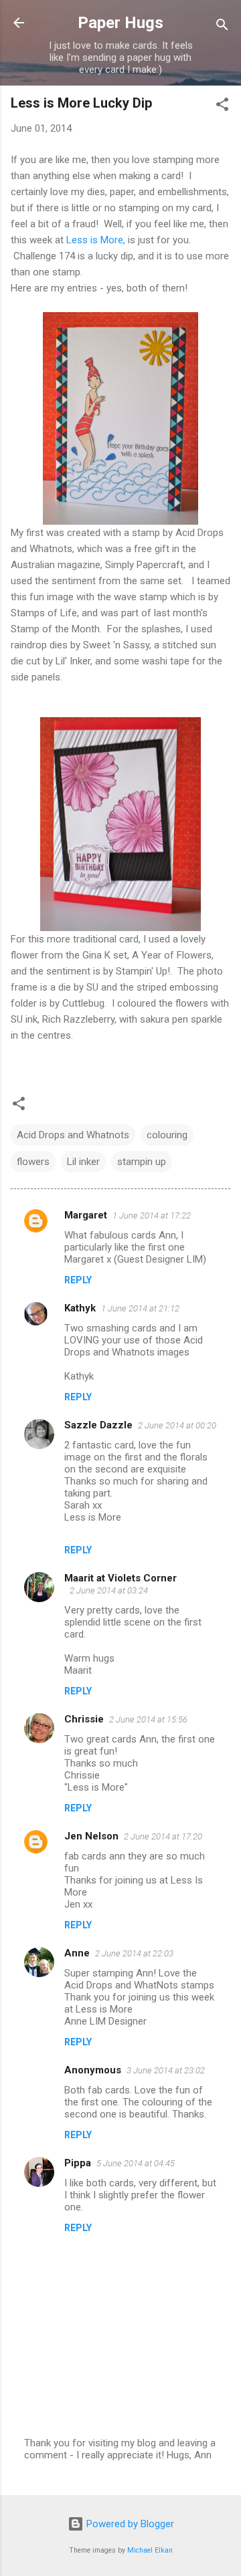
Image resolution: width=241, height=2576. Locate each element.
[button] (222, 107)
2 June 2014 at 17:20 (163, 1836)
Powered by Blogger (129, 2524)
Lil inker (83, 1162)
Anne (77, 1953)
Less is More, (96, 240)
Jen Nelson (91, 1836)
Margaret (86, 1215)
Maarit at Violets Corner (120, 1578)
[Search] (222, 27)
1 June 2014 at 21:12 (140, 1308)
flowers (33, 1162)
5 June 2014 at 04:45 (136, 2163)
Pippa (78, 2163)
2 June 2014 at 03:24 (109, 1590)
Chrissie (84, 1719)
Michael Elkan (150, 2550)
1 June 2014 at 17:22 (152, 1215)
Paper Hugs (120, 23)
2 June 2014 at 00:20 (177, 1425)
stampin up (142, 1162)
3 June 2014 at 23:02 (166, 2070)
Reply (78, 1280)
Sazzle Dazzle (98, 1425)
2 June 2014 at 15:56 (148, 1719)
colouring (167, 1135)
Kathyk (80, 1308)
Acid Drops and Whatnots (73, 1135)
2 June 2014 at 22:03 (134, 1953)
